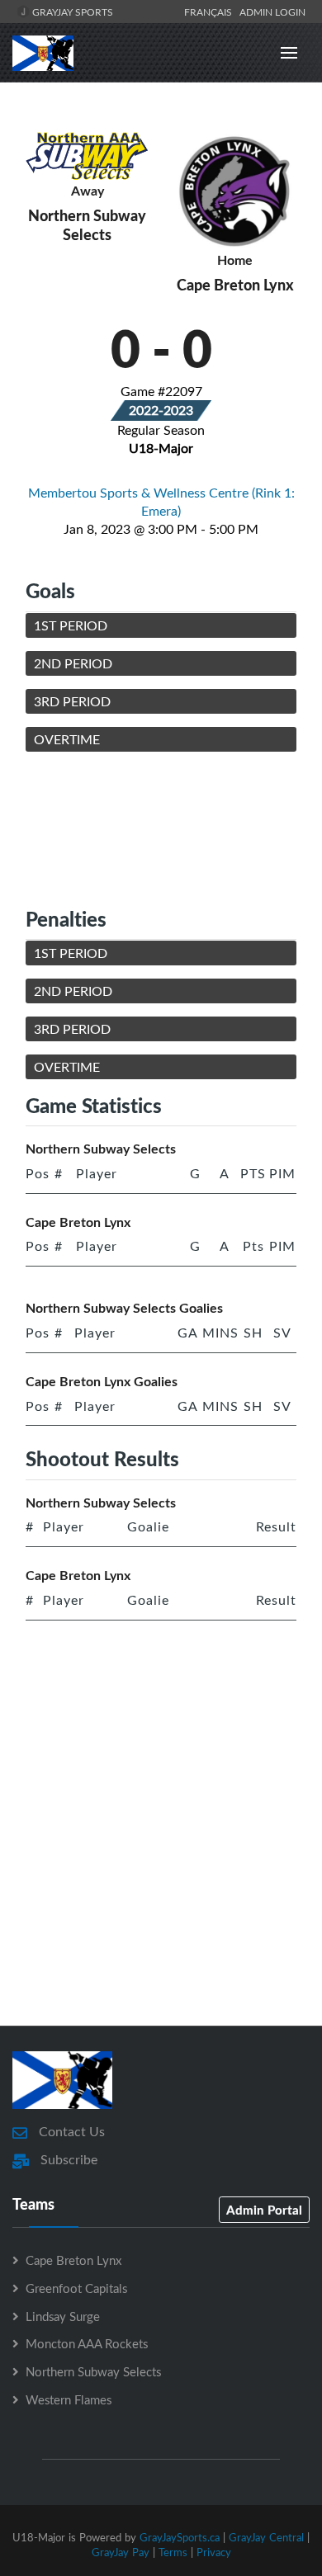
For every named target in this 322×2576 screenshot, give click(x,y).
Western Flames (69, 2399)
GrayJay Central (266, 2537)
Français (211, 12)
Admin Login (272, 12)
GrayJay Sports (71, 12)
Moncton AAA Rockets (87, 2343)
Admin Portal (264, 2210)
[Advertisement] (161, 829)
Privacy (214, 2552)
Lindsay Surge (63, 2316)
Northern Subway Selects (93, 2371)
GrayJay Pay (121, 2552)
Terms (173, 2552)
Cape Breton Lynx (73, 2260)
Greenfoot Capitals (76, 2288)
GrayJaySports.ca (180, 2537)
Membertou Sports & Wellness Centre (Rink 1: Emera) (161, 502)
